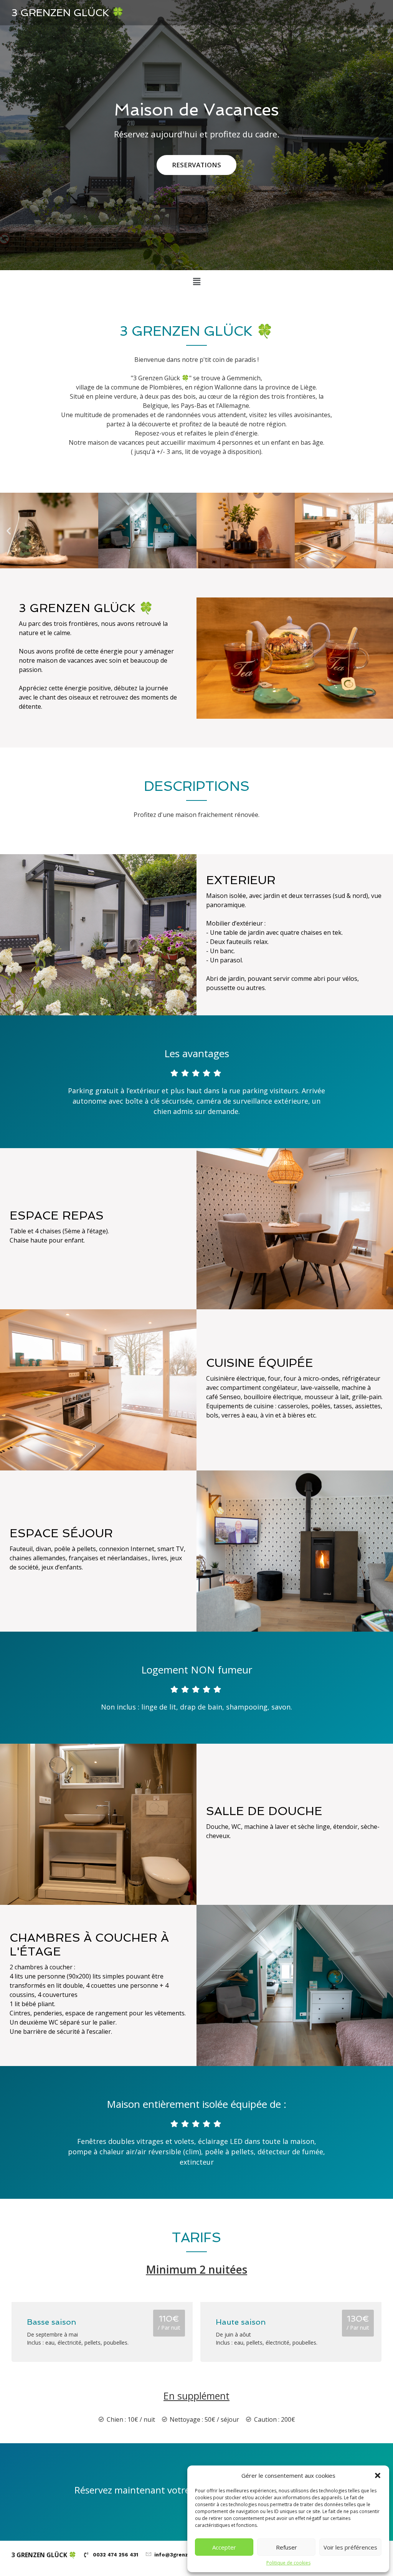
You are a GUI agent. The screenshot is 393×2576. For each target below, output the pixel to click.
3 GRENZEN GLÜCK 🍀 (68, 13)
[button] (378, 2475)
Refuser (286, 2547)
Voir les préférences (350, 2547)
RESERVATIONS (196, 165)
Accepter (224, 2547)
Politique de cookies (288, 2563)
